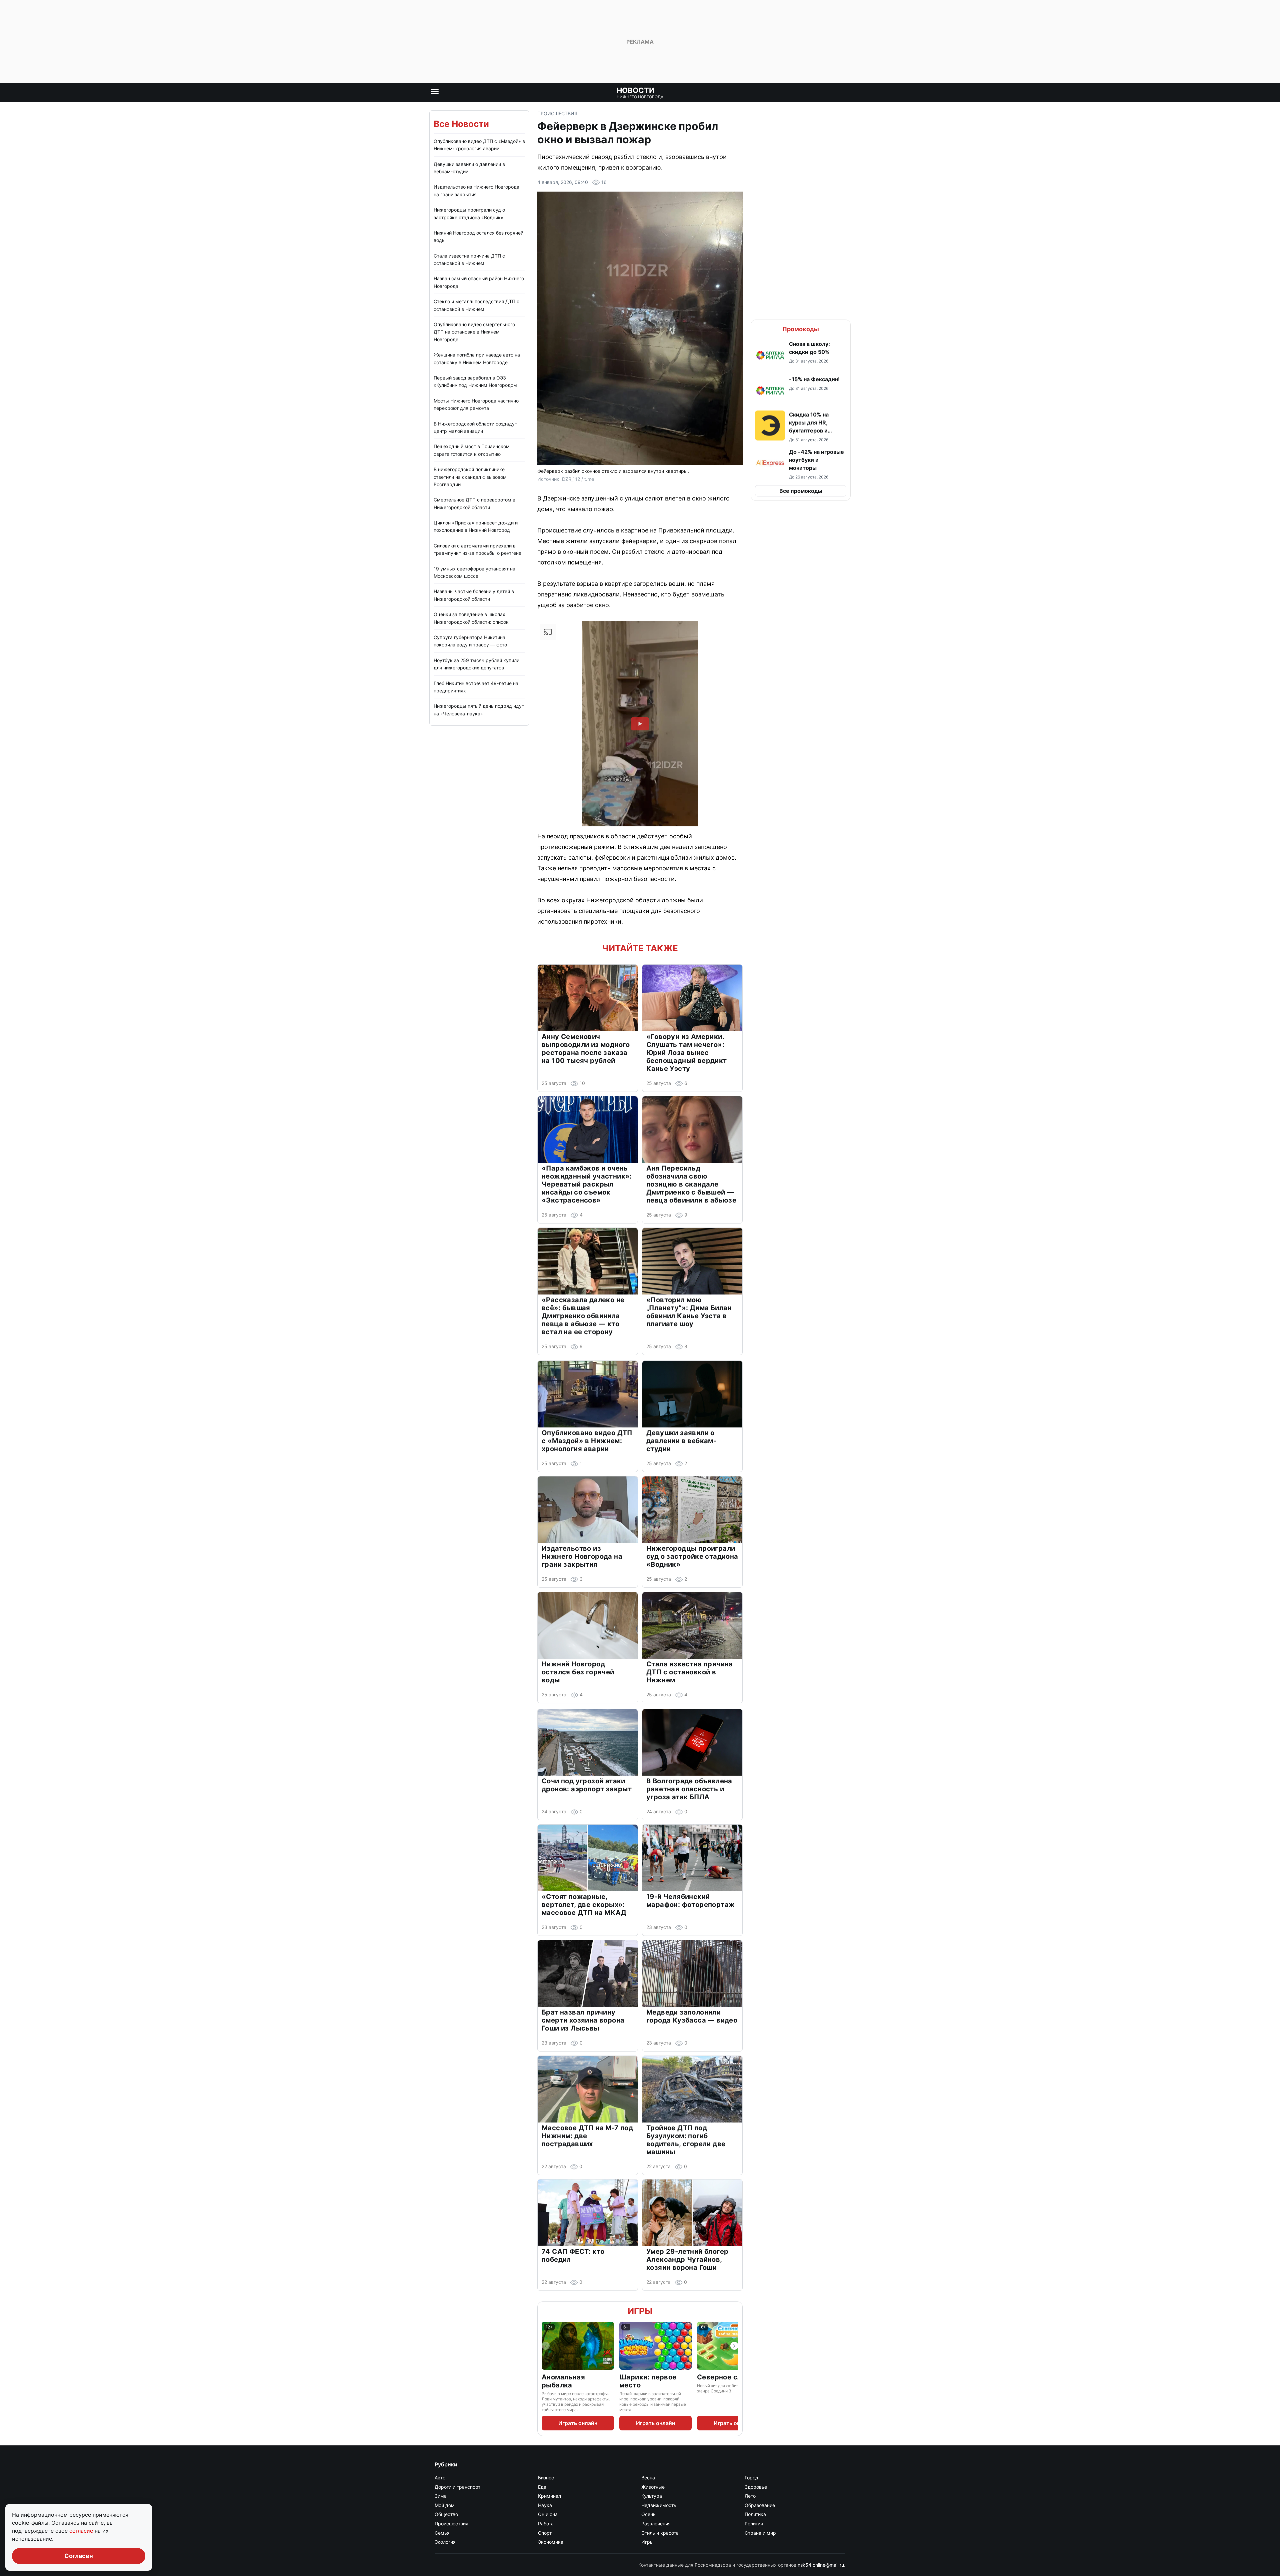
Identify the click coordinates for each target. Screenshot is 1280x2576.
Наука (545, 2505)
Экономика (551, 2542)
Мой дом (445, 2505)
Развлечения (656, 2524)
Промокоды (801, 329)
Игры (640, 2311)
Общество (446, 2514)
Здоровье (756, 2487)
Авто (440, 2478)
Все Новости (461, 124)
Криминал (549, 2496)
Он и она (548, 2514)
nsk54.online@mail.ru (821, 2565)
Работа (546, 2524)
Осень (648, 2514)
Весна (648, 2478)
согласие (82, 2531)
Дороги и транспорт (457, 2487)
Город (751, 2478)
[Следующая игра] (734, 2346)
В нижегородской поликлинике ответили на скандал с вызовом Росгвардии (470, 477)
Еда (542, 2487)
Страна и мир (760, 2533)
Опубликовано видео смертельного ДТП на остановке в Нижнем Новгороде (474, 332)
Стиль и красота (660, 2533)
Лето (750, 2496)
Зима (441, 2496)
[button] (801, 355)
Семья (442, 2533)
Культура (652, 2496)
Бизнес (546, 2478)
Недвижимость (659, 2505)
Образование (760, 2505)
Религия (754, 2524)
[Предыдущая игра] (546, 2346)
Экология (445, 2542)
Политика (755, 2514)
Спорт (545, 2533)
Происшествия (557, 113)
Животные (653, 2487)
